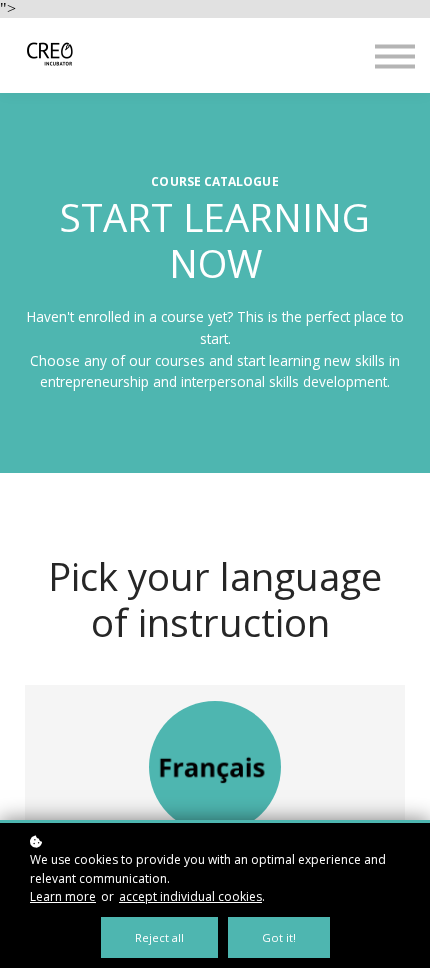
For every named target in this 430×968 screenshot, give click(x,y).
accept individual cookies (190, 896)
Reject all (159, 937)
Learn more (63, 896)
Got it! (279, 937)
